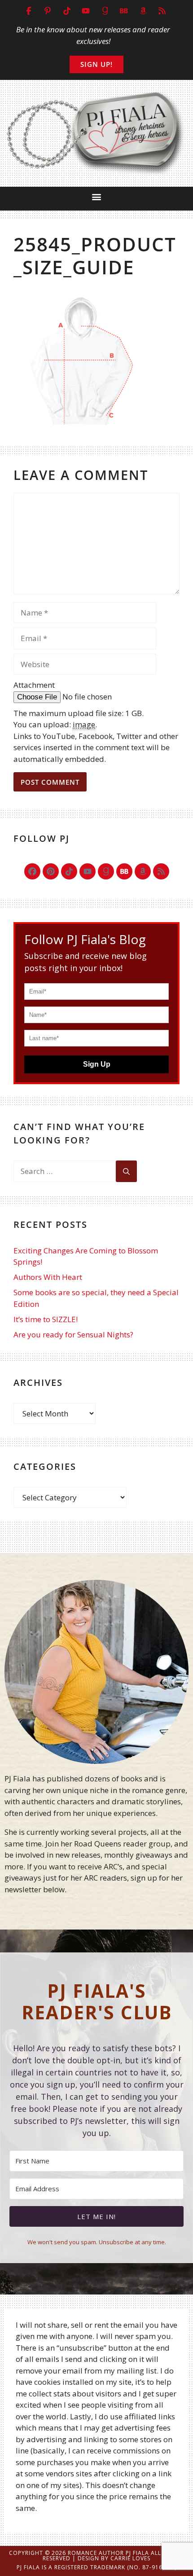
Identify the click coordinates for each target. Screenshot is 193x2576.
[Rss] (161, 871)
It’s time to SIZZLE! (46, 1319)
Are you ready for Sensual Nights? (73, 1334)
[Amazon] (143, 871)
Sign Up (97, 1064)
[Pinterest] (51, 871)
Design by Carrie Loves (114, 2558)
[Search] (126, 1171)
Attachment (34, 685)
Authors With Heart (48, 1277)
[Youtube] (88, 871)
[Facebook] (32, 871)
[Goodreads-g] (106, 871)
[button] (97, 196)
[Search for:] (65, 1171)
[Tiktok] (69, 871)
